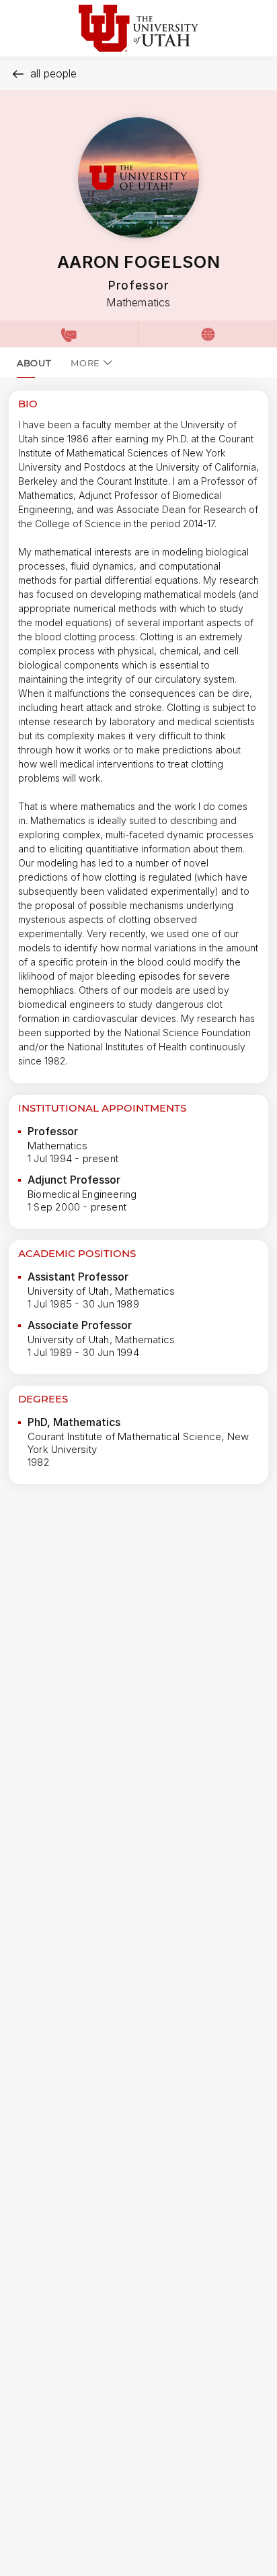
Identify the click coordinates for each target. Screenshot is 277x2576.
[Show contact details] (69, 334)
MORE (85, 363)
